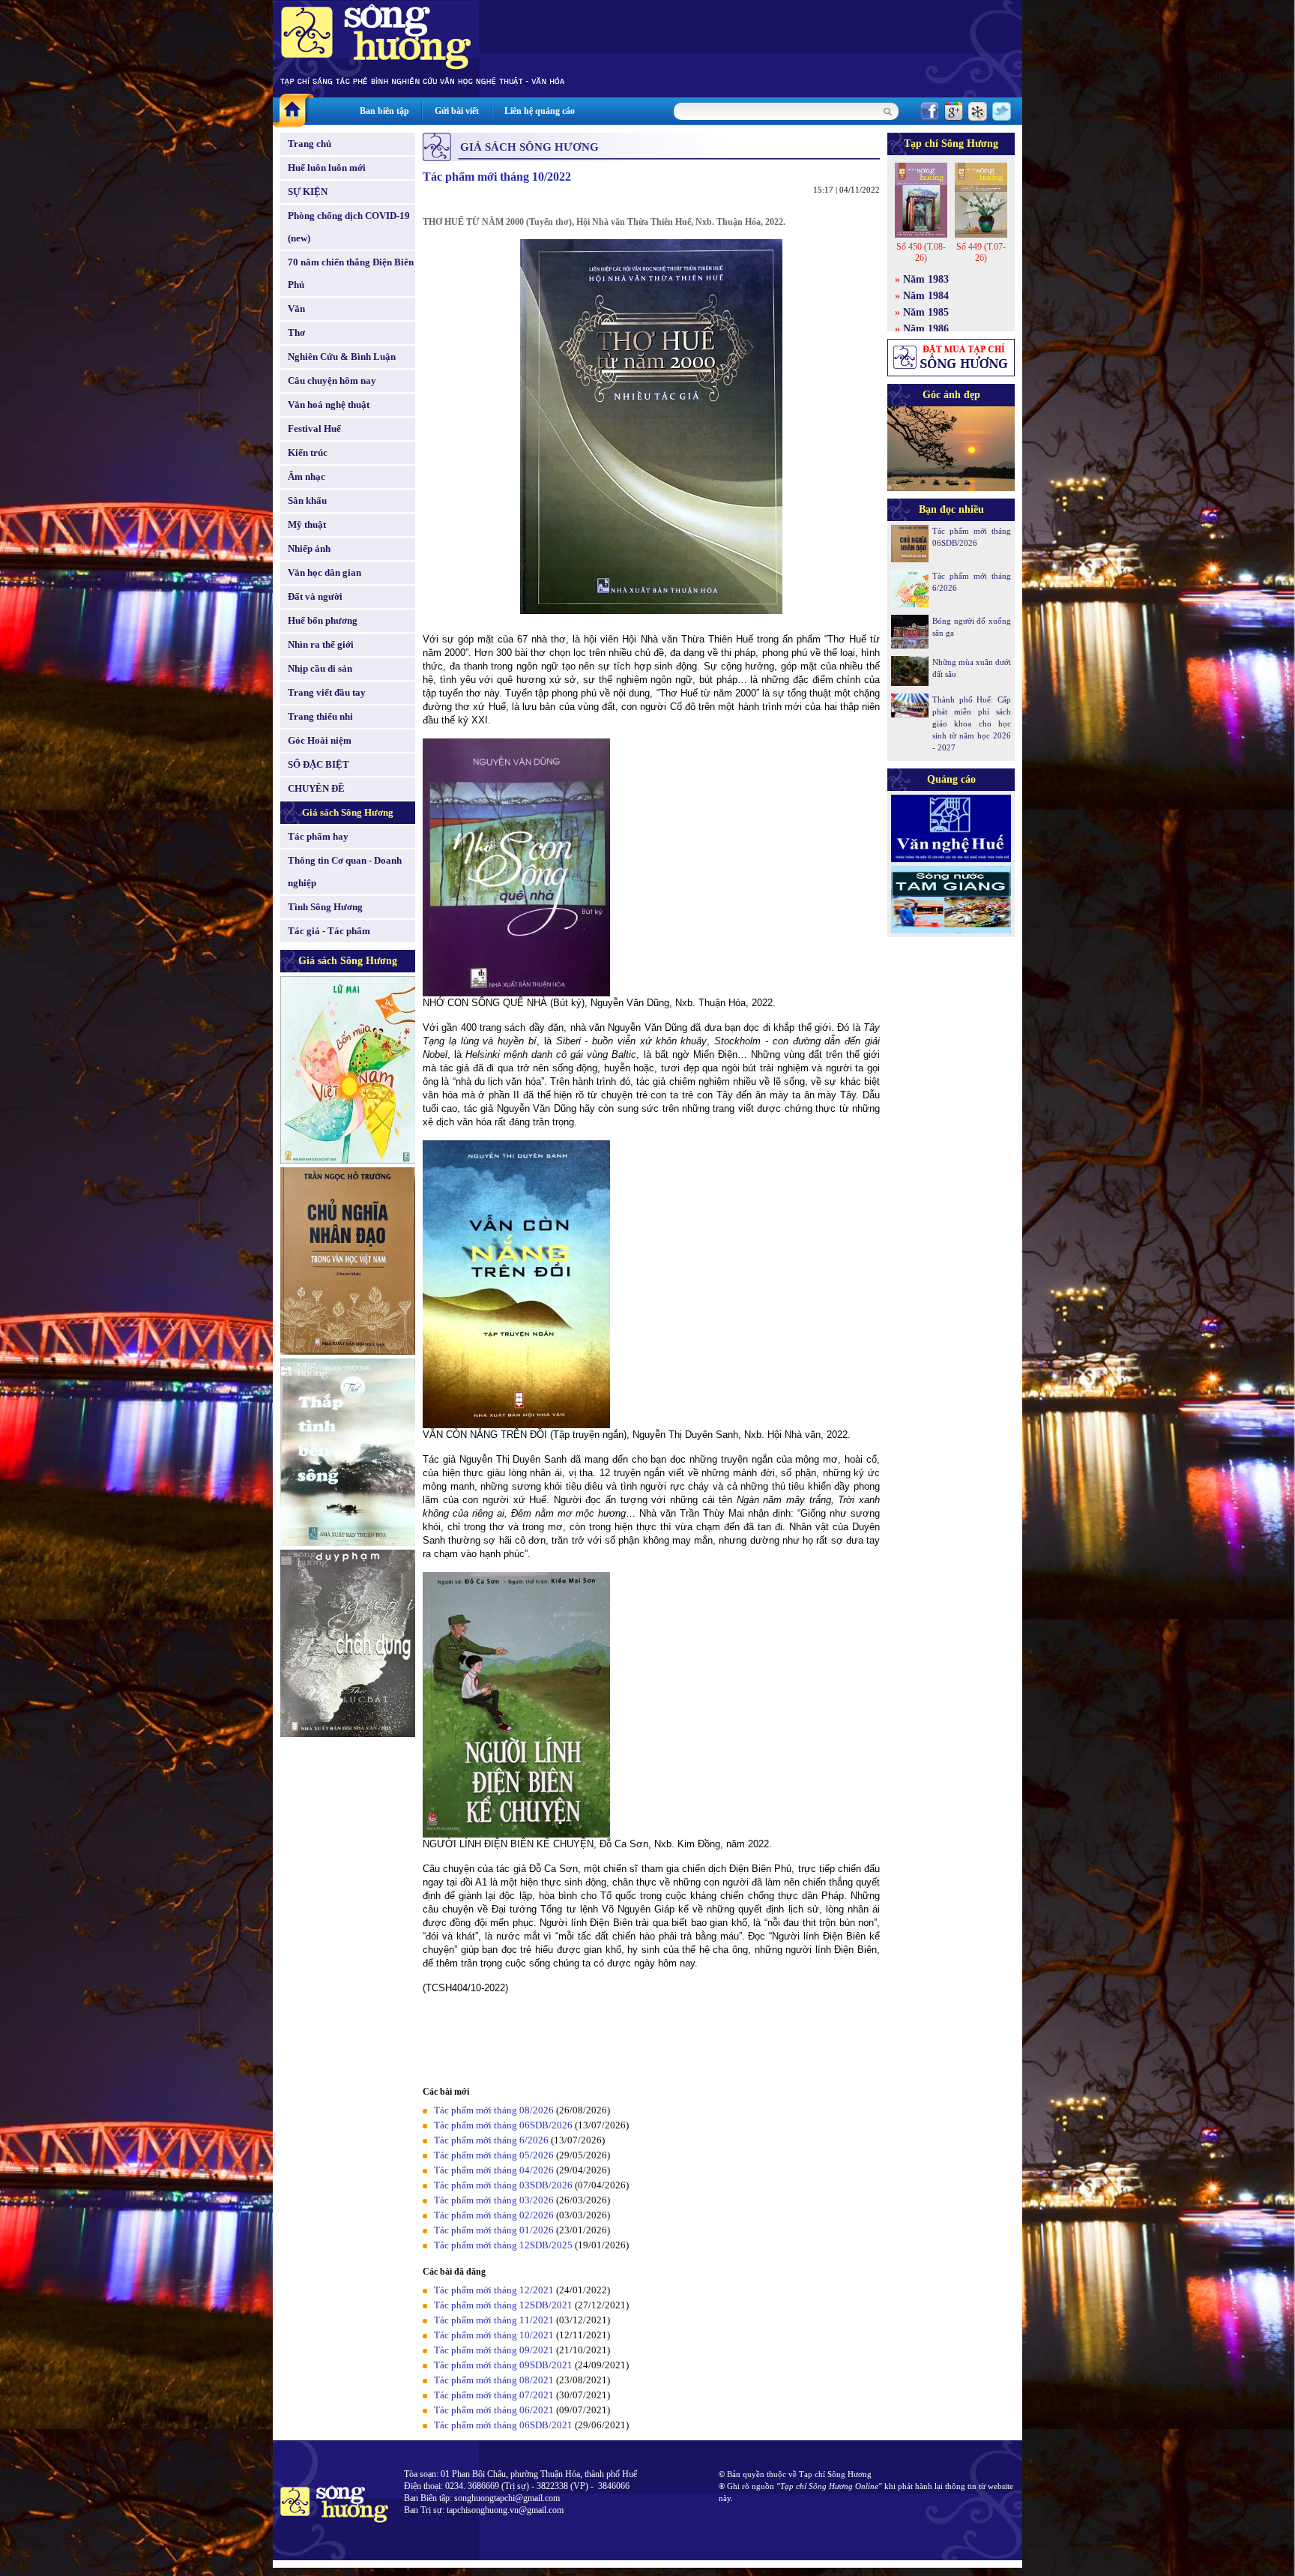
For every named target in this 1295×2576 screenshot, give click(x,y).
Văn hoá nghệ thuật (329, 404)
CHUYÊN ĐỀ (316, 788)
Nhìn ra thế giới (321, 644)
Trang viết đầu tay (327, 692)
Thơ (296, 332)
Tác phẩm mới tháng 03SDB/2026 (503, 2185)
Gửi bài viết (457, 111)
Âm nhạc (307, 476)
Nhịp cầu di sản (320, 668)
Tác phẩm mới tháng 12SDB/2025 (503, 2245)
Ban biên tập (384, 111)
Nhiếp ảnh (309, 548)
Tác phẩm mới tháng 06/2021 (494, 2410)
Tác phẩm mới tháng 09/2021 (494, 2350)
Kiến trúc (308, 452)
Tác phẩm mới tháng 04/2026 (494, 2170)
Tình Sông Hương (325, 907)
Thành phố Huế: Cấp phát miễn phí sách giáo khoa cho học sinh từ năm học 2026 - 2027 (972, 723)
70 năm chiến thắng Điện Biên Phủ (351, 273)
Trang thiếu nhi (320, 716)
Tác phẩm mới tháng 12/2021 (494, 2290)
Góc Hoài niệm (320, 740)
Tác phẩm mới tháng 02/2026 (494, 2215)
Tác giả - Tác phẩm (329, 931)
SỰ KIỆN (308, 192)
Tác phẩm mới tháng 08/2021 (494, 2380)
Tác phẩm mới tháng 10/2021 (494, 2335)
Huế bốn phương (323, 620)
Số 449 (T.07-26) (981, 252)
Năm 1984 (926, 296)
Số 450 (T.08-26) (921, 252)
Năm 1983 (926, 279)
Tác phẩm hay (318, 836)
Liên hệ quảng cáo (540, 111)
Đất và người (315, 596)
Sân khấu (307, 500)
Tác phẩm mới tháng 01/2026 (494, 2230)
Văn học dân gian (324, 572)
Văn (296, 309)
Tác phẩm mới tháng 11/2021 (494, 2320)
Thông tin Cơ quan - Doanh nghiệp (345, 872)
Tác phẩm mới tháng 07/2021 (494, 2395)
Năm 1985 (926, 312)
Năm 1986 (926, 329)
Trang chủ (310, 144)
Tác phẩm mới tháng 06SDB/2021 (503, 2425)
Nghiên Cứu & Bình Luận (342, 356)
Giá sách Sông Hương (348, 812)
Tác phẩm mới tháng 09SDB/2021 (503, 2365)
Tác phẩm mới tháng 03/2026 (494, 2200)
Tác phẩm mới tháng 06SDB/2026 (503, 2125)
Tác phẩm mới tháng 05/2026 (494, 2155)
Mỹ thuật (307, 524)
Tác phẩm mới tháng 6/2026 (491, 2140)
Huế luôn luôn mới (327, 168)
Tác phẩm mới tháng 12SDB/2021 (503, 2305)
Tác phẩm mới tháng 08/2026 (494, 2110)
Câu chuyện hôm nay (332, 380)
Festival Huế (314, 428)
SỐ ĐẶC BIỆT (319, 764)
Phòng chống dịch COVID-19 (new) (349, 227)
